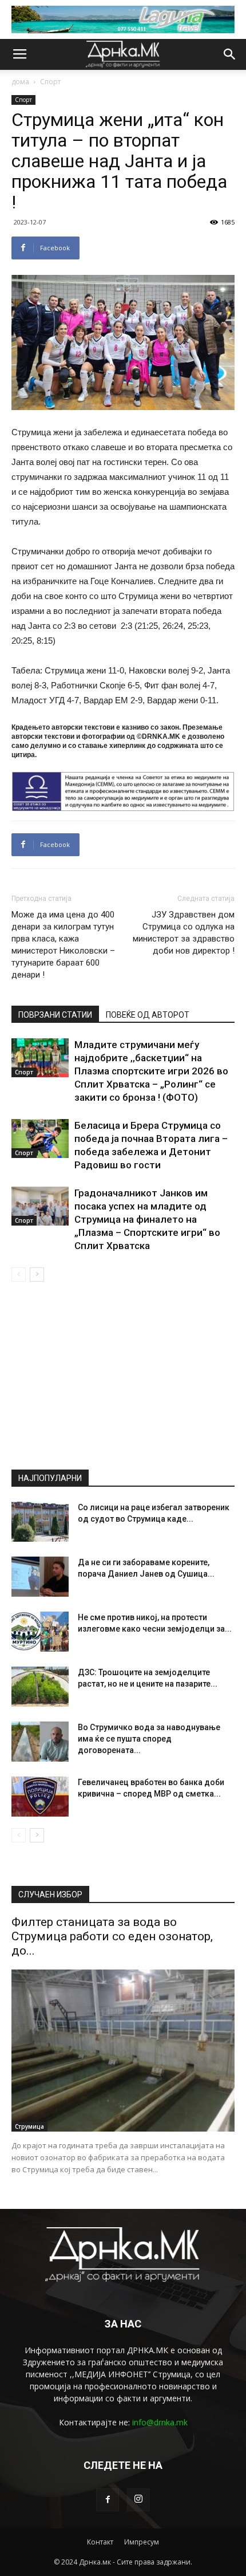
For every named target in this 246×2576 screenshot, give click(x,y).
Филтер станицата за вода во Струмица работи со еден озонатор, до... (112, 1936)
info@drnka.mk (160, 2422)
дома (20, 82)
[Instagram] (138, 2500)
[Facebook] (108, 2500)
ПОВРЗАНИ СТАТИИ (55, 1015)
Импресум (142, 2542)
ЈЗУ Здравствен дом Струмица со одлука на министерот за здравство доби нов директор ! (184, 933)
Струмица (29, 2126)
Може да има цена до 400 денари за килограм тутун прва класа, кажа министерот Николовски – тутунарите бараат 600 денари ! (63, 945)
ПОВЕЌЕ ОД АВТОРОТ (148, 1015)
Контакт (100, 2542)
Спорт (50, 82)
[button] (230, 54)
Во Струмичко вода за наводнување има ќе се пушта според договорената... (149, 1739)
